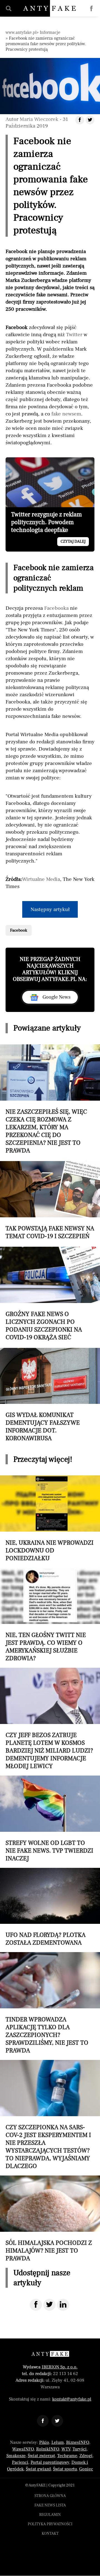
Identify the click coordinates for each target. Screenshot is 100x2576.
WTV (66, 2449)
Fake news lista (50, 2505)
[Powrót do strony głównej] (50, 2354)
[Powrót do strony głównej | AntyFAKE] (50, 8)
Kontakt (50, 2534)
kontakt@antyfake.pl (72, 2399)
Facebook (19, 930)
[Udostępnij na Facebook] (36, 2305)
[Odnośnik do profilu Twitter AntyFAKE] (57, 2421)
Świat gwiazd (38, 2469)
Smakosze (16, 2456)
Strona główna (50, 2496)
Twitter (74, 335)
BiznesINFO (78, 2442)
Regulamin (50, 2515)
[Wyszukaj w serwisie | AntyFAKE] (9, 9)
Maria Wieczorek (39, 119)
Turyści (80, 2449)
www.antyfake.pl (21, 32)
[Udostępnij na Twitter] (49, 2305)
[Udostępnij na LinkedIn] (63, 2305)
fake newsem (66, 414)
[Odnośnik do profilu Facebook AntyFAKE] (43, 2421)
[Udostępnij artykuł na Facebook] (80, 120)
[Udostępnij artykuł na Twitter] (90, 120)
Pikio (44, 2442)
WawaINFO (23, 2449)
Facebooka (56, 608)
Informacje (50, 32)
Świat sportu (65, 2469)
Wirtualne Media (41, 879)
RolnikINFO (48, 2449)
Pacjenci (20, 2462)
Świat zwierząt (41, 2456)
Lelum (58, 2442)
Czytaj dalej (73, 542)
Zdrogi (86, 2456)
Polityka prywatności (50, 2524)
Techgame (67, 2456)
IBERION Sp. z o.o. (60, 2367)
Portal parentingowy (50, 2462)
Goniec (86, 2469)
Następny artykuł (50, 909)
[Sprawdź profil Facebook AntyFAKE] (91, 9)
